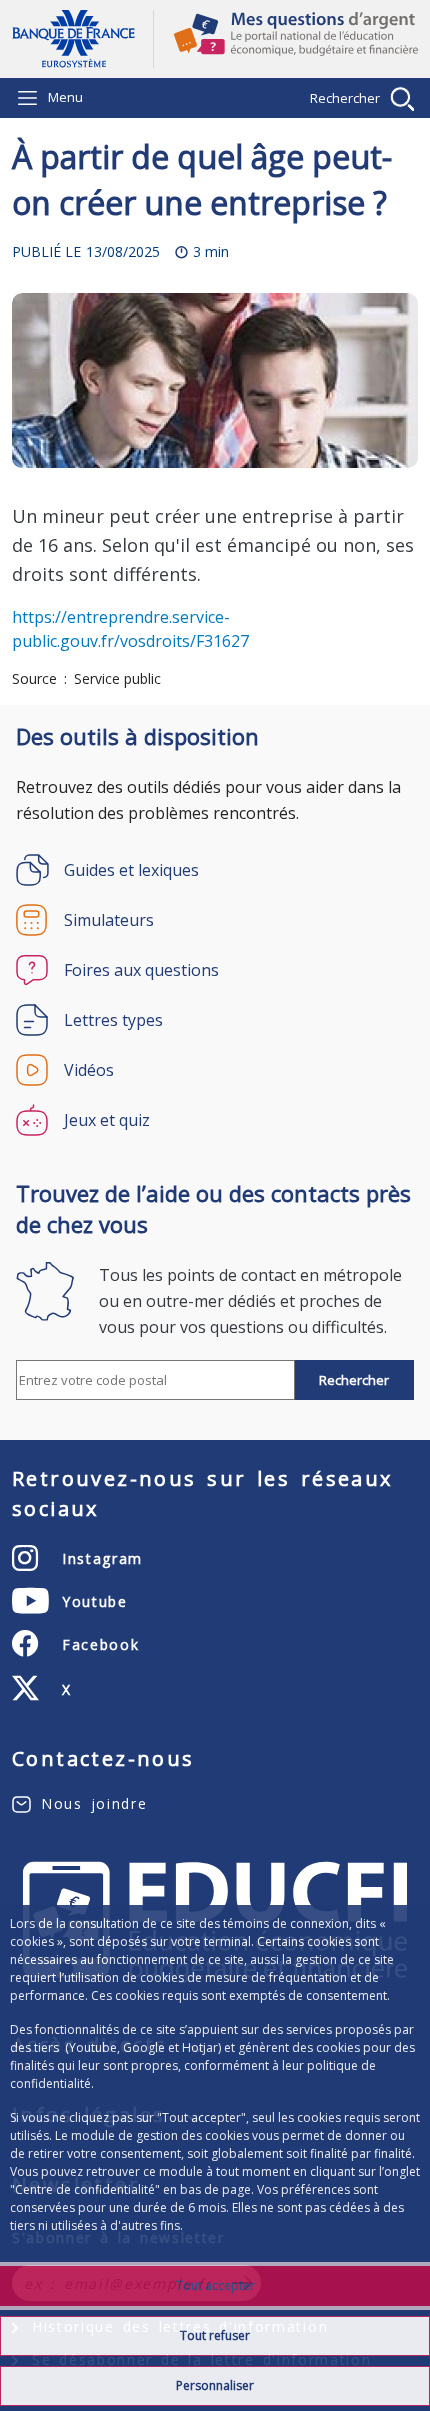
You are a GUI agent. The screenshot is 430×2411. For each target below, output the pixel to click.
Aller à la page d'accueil (82, 39)
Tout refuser (215, 2335)
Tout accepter (215, 2285)
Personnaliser (215, 2385)
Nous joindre (94, 1803)
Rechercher (345, 98)
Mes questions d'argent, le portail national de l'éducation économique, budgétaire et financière (286, 39)
